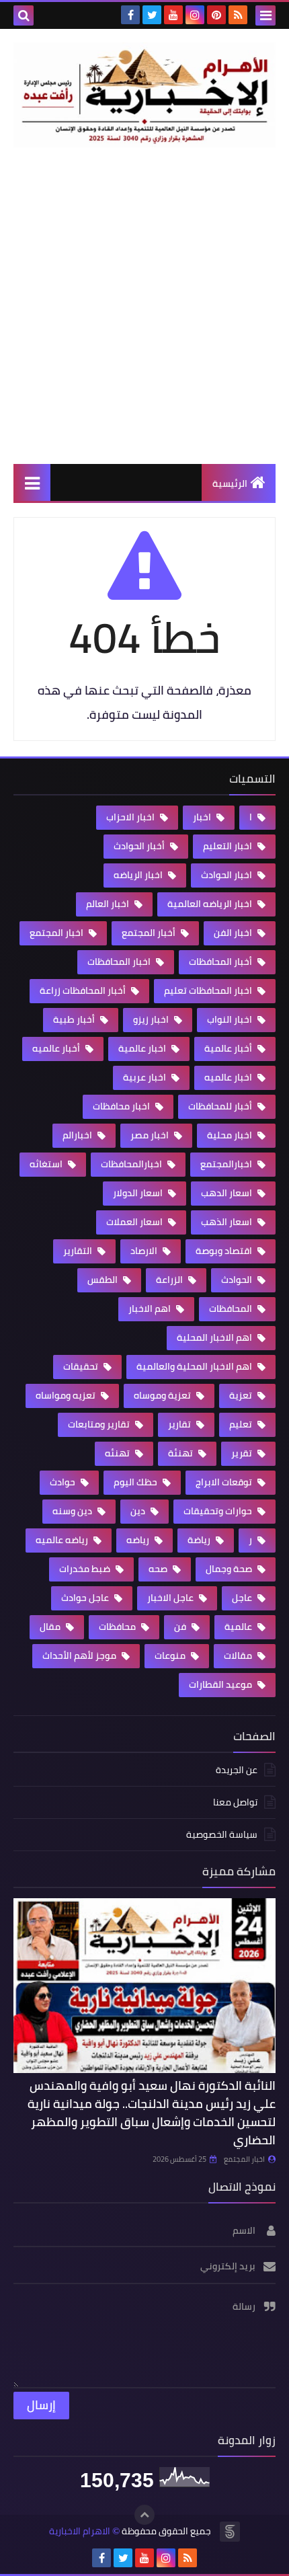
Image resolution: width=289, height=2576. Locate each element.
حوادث (64, 1482)
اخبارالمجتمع (227, 1164)
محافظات (118, 1627)
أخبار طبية (75, 1019)
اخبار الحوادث (228, 875)
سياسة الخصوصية (222, 1834)
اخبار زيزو (152, 1019)
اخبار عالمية (143, 1048)
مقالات (239, 1655)
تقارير (180, 1424)
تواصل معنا (235, 1802)
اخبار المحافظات (120, 962)
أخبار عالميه (57, 1048)
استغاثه (47, 1164)
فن (181, 1627)
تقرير (243, 1453)
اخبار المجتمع (57, 933)
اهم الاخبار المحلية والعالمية (195, 1366)
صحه (159, 1569)
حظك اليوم (136, 1482)
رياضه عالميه (63, 1540)
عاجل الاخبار (171, 1598)
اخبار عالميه (229, 1077)
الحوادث (238, 1280)
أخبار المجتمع (150, 933)
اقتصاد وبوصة (225, 1251)
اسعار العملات (135, 1222)
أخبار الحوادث (140, 846)
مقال (51, 1627)
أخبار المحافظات (221, 962)
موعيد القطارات (221, 1684)
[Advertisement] (144, 305)
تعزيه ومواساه (67, 1395)
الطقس (104, 1280)
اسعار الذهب (228, 1222)
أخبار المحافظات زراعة (84, 990)
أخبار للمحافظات (221, 1106)
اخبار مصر (151, 1135)
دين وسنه (73, 1511)
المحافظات (232, 1309)
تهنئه (118, 1453)
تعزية (242, 1395)
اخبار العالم (109, 904)
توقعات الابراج (225, 1482)
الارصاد (145, 1251)
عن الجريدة (237, 1771)
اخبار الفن (234, 933)
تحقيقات (82, 1366)
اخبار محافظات (122, 1106)
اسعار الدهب (228, 1193)
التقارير (79, 1251)
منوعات (171, 1655)
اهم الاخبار (151, 1309)
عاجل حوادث (86, 1598)
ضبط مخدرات (86, 1569)
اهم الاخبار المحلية (215, 1337)
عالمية (239, 1627)
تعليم (242, 1424)
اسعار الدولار (139, 1193)
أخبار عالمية (229, 1048)
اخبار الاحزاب (131, 817)
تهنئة (181, 1453)
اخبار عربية (146, 1077)
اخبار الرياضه (139, 875)
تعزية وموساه (163, 1395)
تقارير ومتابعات (100, 1424)
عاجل (243, 1598)
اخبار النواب (231, 1019)
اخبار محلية (231, 1135)
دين (139, 1511)
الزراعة (170, 1280)
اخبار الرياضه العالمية (211, 904)
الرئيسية (230, 483)
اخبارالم (78, 1135)
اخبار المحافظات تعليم (209, 990)
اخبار (203, 817)
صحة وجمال (230, 1569)
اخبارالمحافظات (132, 1164)
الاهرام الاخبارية (80, 2531)
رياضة (200, 1540)
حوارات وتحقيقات (219, 1511)
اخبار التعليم (229, 846)
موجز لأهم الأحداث (80, 1655)
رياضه (139, 1540)
